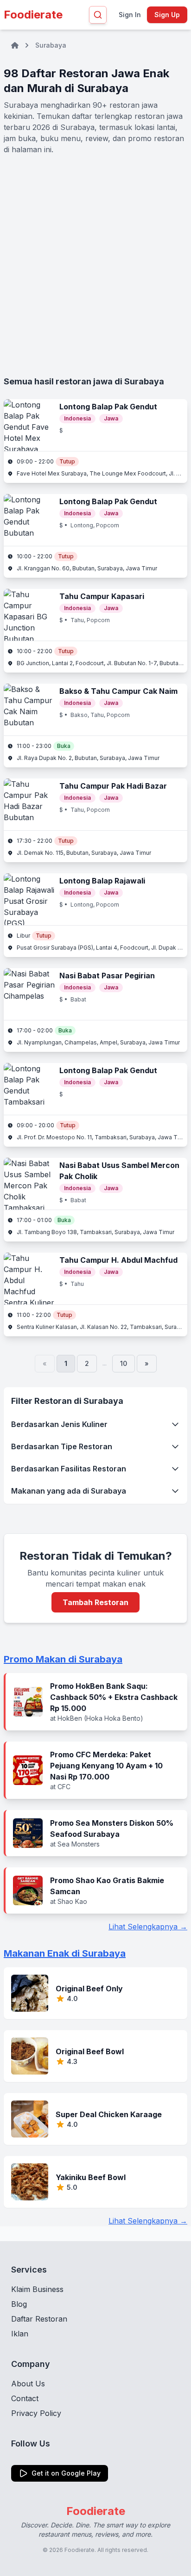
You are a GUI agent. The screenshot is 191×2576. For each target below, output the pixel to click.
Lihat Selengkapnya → (148, 1927)
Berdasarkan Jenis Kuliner (59, 1424)
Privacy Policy (36, 2413)
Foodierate (33, 15)
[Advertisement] (95, 265)
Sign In (130, 15)
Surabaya (51, 45)
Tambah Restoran (95, 1602)
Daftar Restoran (39, 2319)
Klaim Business (37, 2289)
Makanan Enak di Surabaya (65, 1953)
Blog (19, 2304)
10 (124, 1363)
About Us (28, 2384)
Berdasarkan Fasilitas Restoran (69, 1469)
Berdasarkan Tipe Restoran (62, 1446)
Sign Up (167, 15)
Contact (25, 2398)
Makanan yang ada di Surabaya (69, 1491)
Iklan (20, 2334)
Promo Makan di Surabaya (63, 1659)
